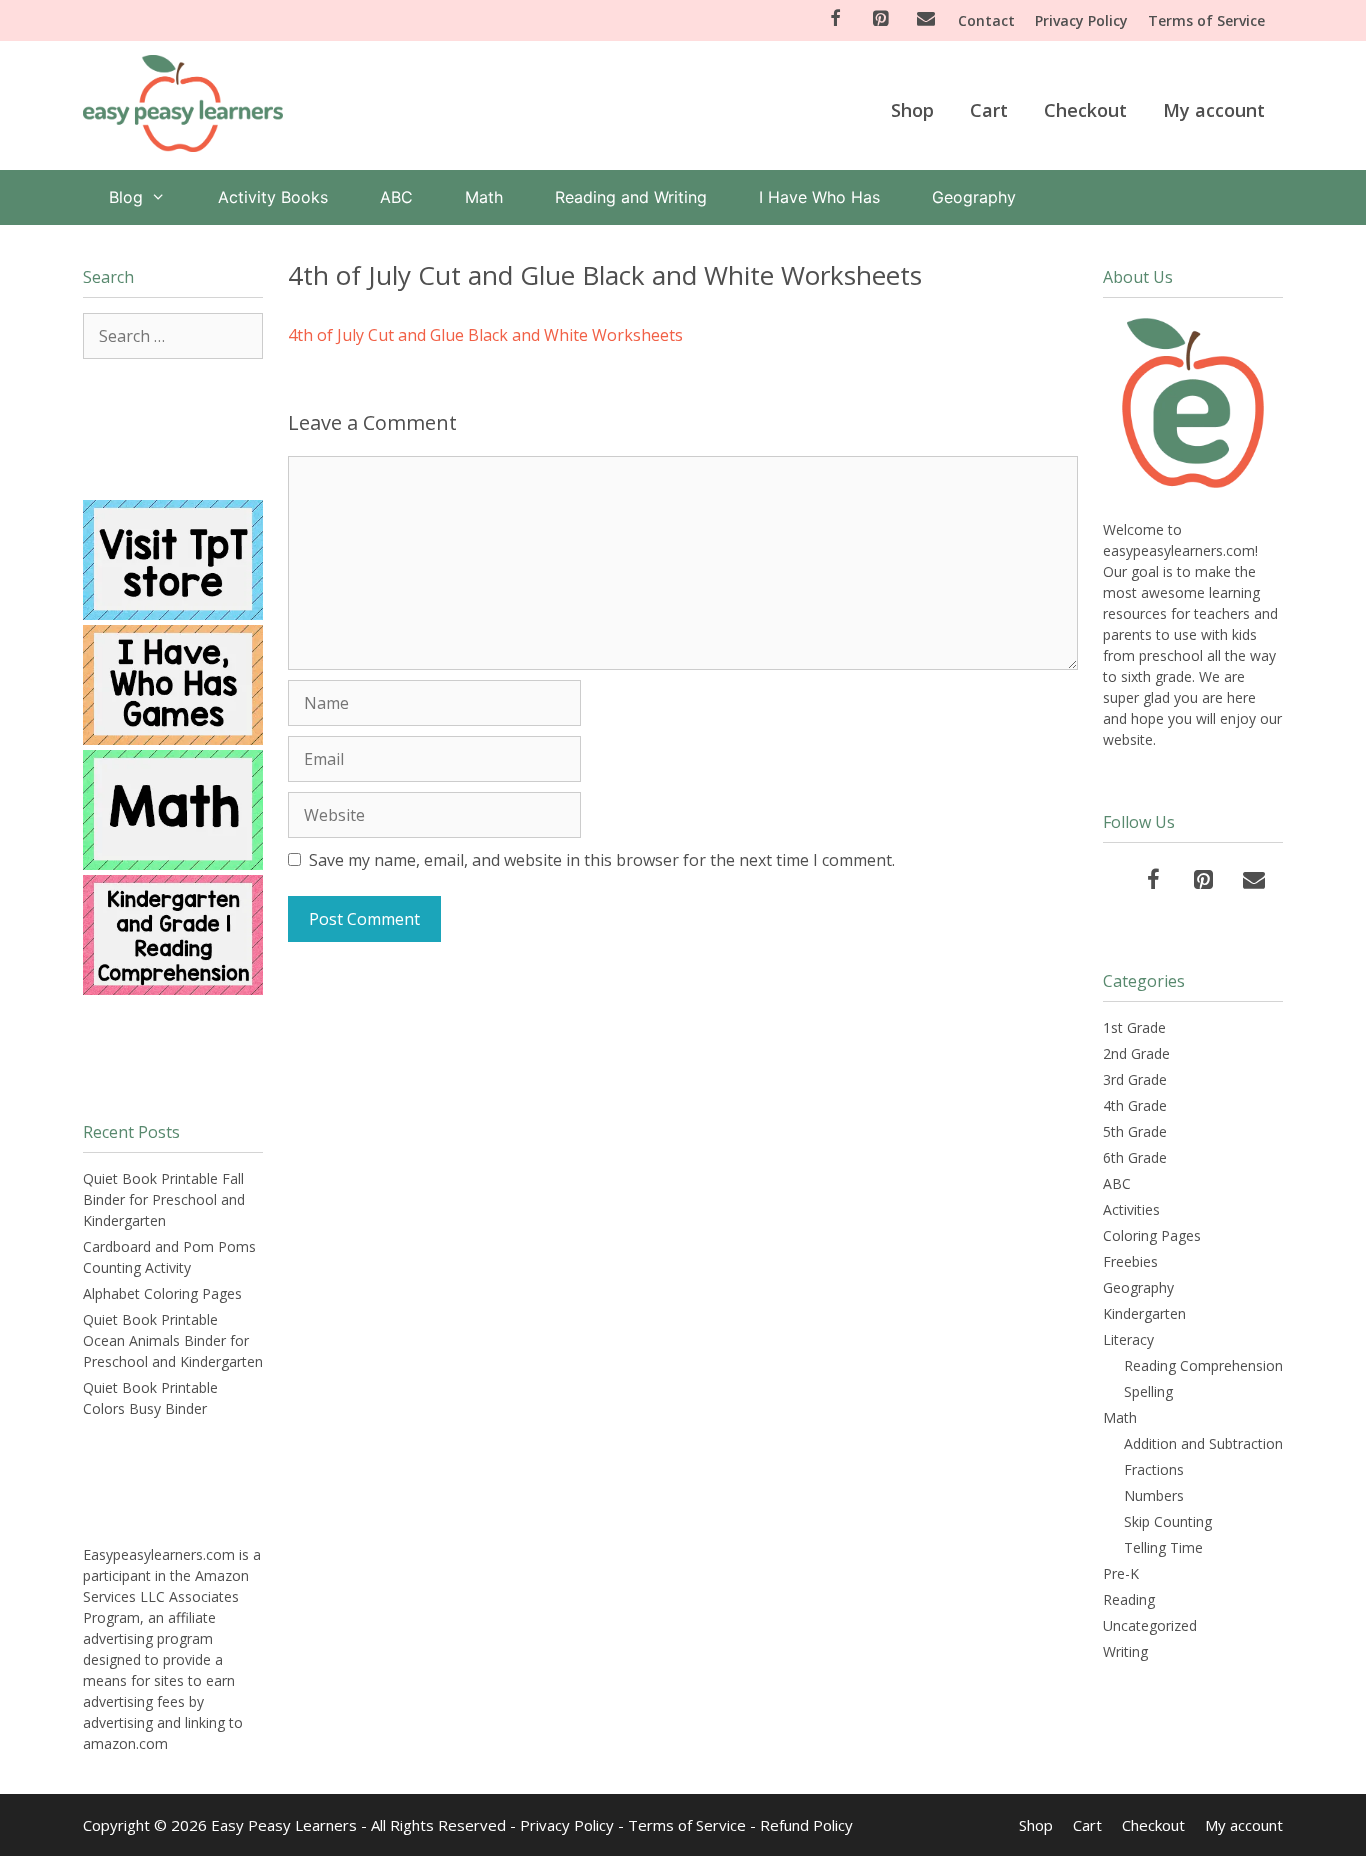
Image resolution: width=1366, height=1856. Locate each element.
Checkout (1085, 110)
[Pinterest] (881, 19)
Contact (986, 20)
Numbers (1154, 1495)
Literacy (1128, 1339)
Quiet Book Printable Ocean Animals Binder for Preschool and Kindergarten (173, 1340)
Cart (989, 110)
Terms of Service (1206, 20)
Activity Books (273, 197)
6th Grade (1135, 1157)
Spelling (1148, 1391)
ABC (396, 197)
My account (1214, 110)
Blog (126, 197)
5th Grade (1135, 1131)
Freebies (1130, 1261)
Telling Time (1163, 1547)
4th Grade (1135, 1105)
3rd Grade (1135, 1079)
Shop (912, 110)
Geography (974, 197)
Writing (1125, 1651)
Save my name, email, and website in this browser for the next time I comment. (602, 860)
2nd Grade (1136, 1053)
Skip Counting (1168, 1521)
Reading (1129, 1599)
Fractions (1154, 1469)
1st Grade (1134, 1027)
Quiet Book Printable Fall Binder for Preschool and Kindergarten (164, 1199)
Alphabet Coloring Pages (162, 1293)
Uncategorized (1150, 1625)
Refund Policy (806, 1825)
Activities (1131, 1209)
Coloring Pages (1152, 1235)
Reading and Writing (631, 197)
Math (484, 197)
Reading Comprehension (1203, 1365)
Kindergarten (1144, 1313)
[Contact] (926, 19)
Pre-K (1121, 1573)
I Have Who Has (819, 197)
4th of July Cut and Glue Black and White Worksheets (485, 335)
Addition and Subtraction (1203, 1443)
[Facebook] (835, 19)
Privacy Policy (1081, 20)
